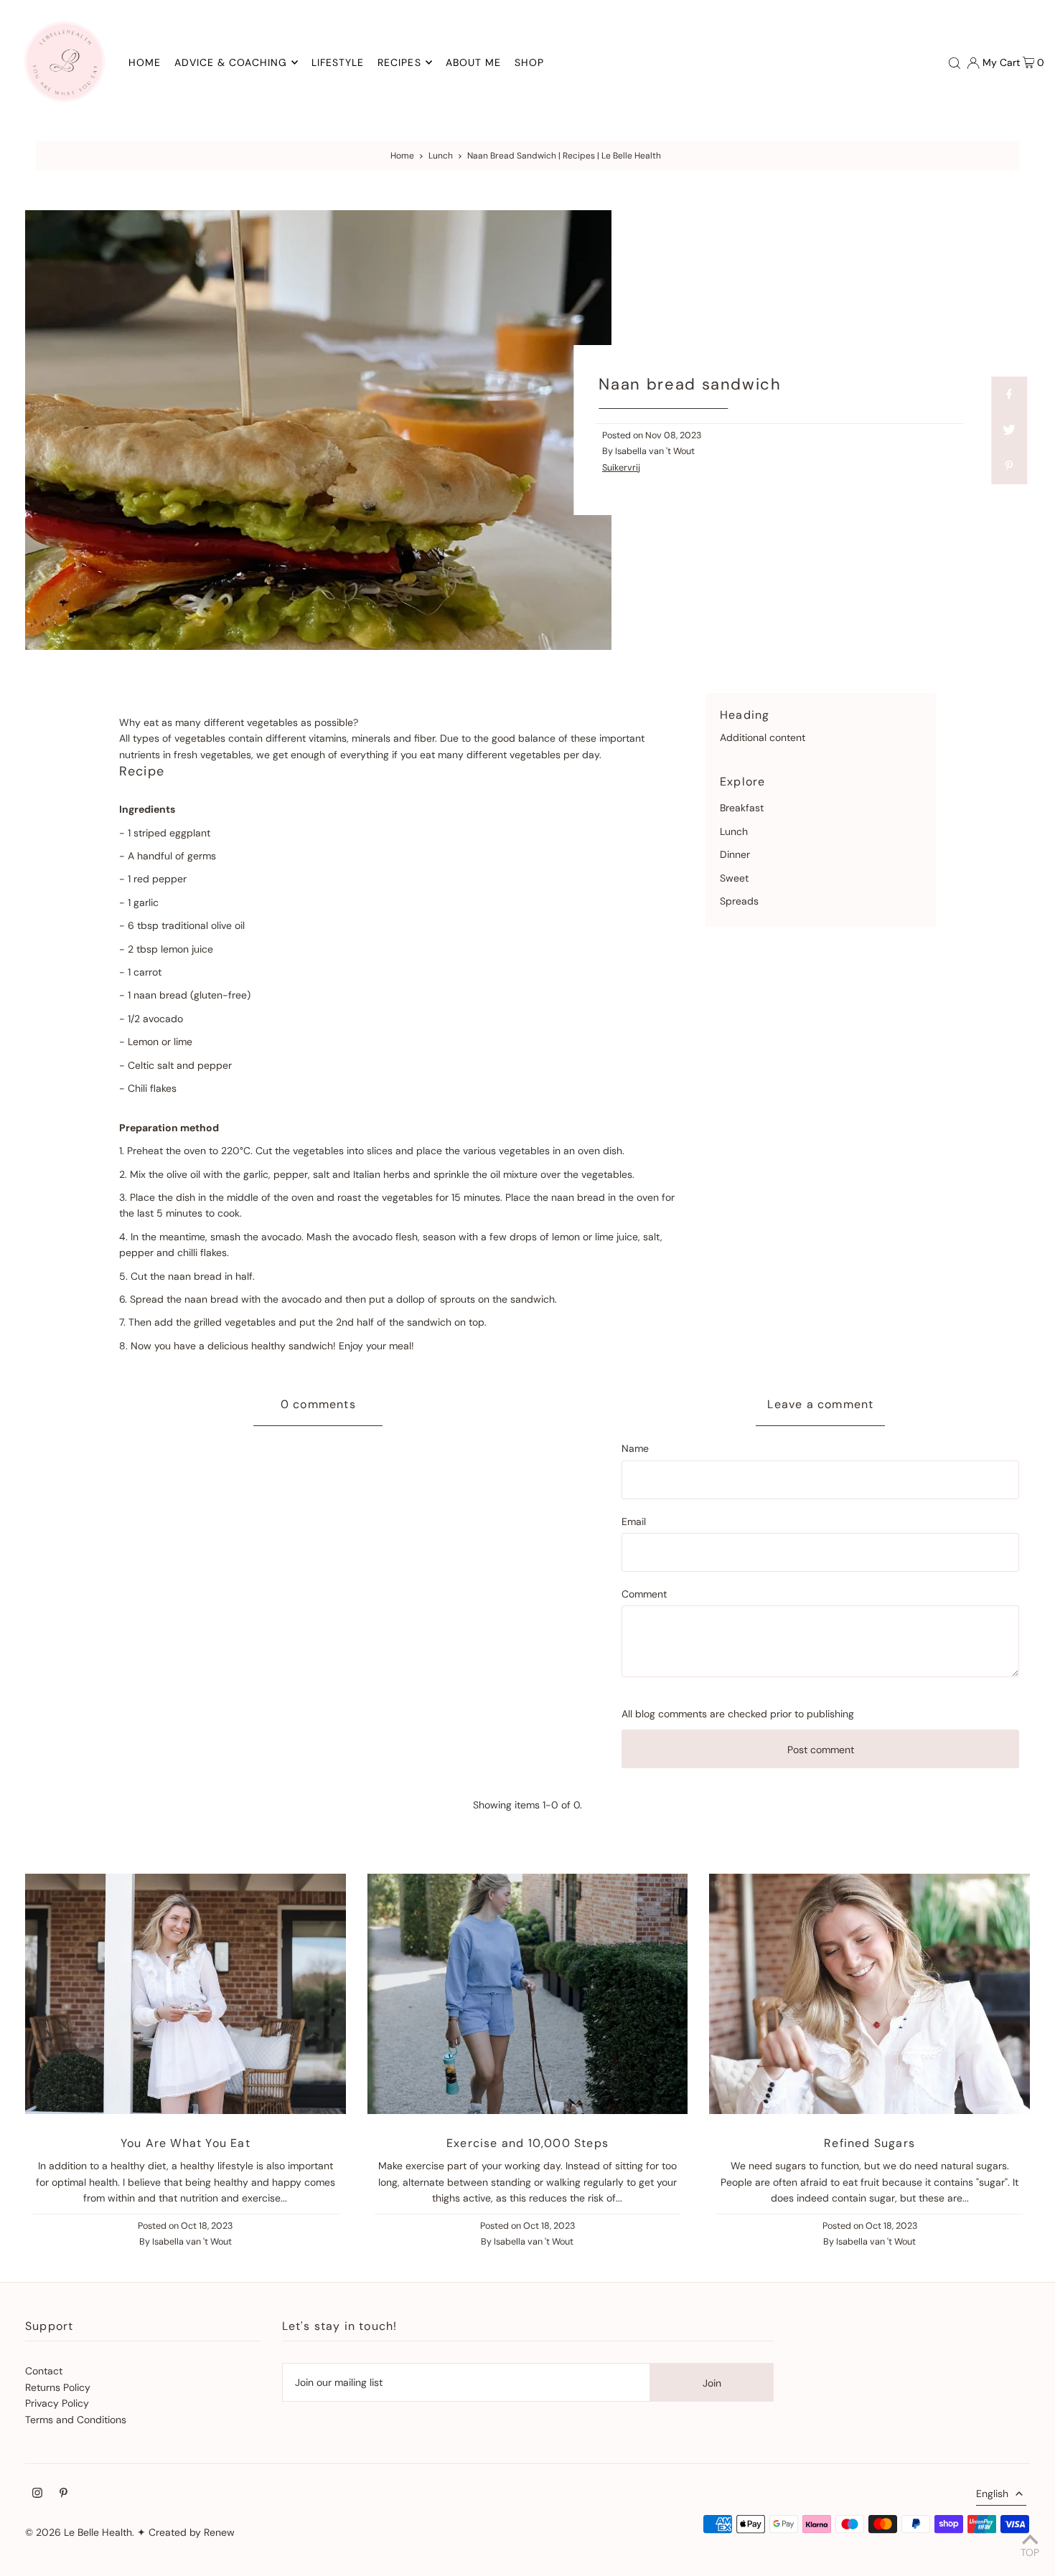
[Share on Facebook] (1009, 395)
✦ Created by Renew (186, 2532)
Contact (44, 2371)
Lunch (441, 156)
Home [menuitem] (145, 62)
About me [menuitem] (473, 62)
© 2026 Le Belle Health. (80, 2532)
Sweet (734, 878)
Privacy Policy (57, 2403)
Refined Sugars (869, 2143)
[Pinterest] (64, 2494)
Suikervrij (621, 468)
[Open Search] (955, 62)
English (992, 2494)
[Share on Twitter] (1009, 430)
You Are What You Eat (186, 2143)
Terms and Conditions (76, 2420)
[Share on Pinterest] (1009, 466)
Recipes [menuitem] (399, 62)
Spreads (739, 901)
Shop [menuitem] (529, 62)
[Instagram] (37, 2494)
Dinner (735, 854)
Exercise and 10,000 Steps (527, 2143)
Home (402, 156)
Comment (644, 1594)
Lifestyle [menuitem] (338, 62)
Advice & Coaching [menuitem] (231, 62)
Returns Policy (58, 2387)
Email (634, 1521)
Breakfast (742, 808)
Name (635, 1448)
